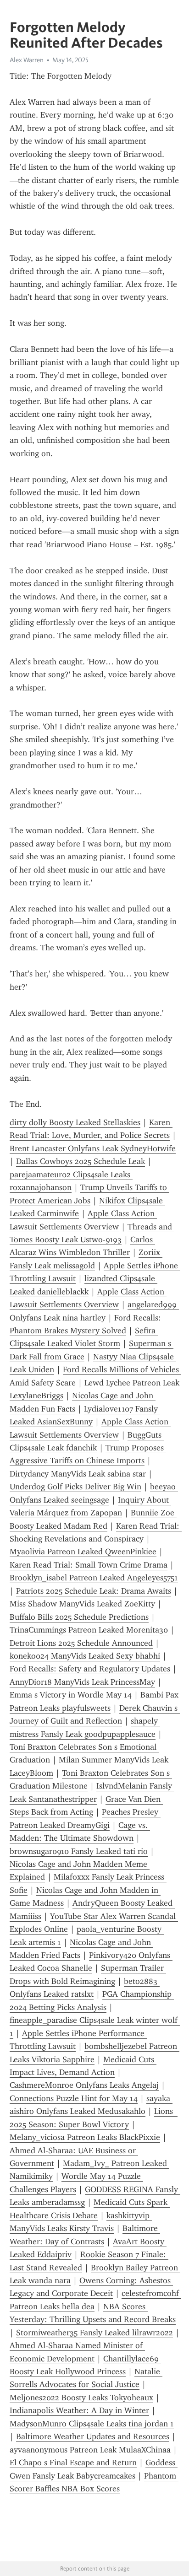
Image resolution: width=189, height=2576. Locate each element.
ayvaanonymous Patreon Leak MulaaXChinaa (90, 2450)
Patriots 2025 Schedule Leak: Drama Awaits (94, 1591)
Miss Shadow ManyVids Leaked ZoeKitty (82, 1604)
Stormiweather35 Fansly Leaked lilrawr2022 (94, 2333)
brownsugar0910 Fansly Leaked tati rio (79, 1851)
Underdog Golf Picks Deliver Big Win (75, 1487)
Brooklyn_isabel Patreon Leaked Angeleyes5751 (94, 1578)
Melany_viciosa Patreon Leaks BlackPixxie (85, 2137)
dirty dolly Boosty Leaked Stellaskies (75, 1122)
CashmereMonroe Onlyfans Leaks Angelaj (84, 2085)
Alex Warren (27, 60)
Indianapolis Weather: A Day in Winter (79, 2410)
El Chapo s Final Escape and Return (73, 2463)
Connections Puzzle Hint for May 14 (74, 2098)
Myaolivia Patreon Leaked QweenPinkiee (83, 1552)
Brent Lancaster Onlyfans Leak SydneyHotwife (93, 1148)
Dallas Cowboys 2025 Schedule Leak (81, 1161)
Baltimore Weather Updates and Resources (93, 2436)
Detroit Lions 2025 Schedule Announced (81, 1643)
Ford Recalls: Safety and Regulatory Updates (90, 1669)
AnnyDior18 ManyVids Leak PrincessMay (82, 1682)
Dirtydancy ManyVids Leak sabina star (78, 1474)
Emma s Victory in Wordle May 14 (71, 1695)
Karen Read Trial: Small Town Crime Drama (89, 1565)
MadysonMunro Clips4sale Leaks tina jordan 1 (92, 2424)
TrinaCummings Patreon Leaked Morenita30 (89, 1630)
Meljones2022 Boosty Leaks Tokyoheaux (81, 2398)
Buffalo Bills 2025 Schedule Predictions (79, 1617)
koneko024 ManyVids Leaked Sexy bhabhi (85, 1656)
